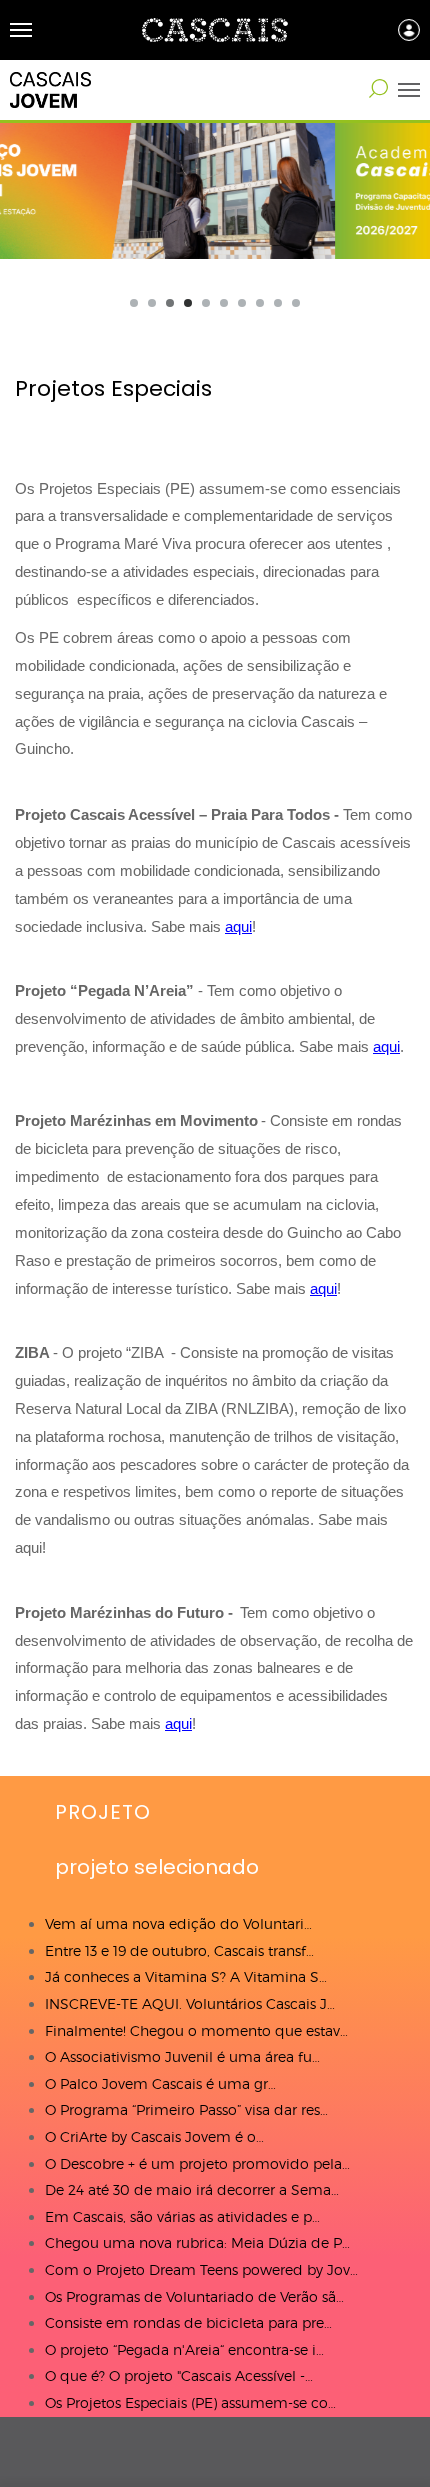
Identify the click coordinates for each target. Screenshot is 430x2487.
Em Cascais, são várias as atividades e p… (182, 2216)
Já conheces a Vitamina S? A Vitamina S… (186, 1976)
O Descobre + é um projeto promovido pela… (197, 2163)
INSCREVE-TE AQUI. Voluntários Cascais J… (190, 2003)
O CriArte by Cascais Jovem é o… (154, 2136)
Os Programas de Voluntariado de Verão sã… (194, 2296)
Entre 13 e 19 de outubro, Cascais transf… (179, 1950)
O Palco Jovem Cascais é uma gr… (160, 2083)
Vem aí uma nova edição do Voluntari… (178, 1923)
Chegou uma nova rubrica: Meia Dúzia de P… (197, 2242)
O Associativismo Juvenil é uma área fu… (182, 2056)
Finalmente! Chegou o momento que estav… (196, 2030)
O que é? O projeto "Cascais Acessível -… (179, 2375)
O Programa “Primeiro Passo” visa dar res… (186, 2109)
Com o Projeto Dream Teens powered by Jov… (201, 2269)
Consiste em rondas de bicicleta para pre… (188, 2322)
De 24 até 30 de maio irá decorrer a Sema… (192, 2189)
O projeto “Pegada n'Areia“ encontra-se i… (184, 2349)
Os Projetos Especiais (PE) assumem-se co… (190, 2402)
